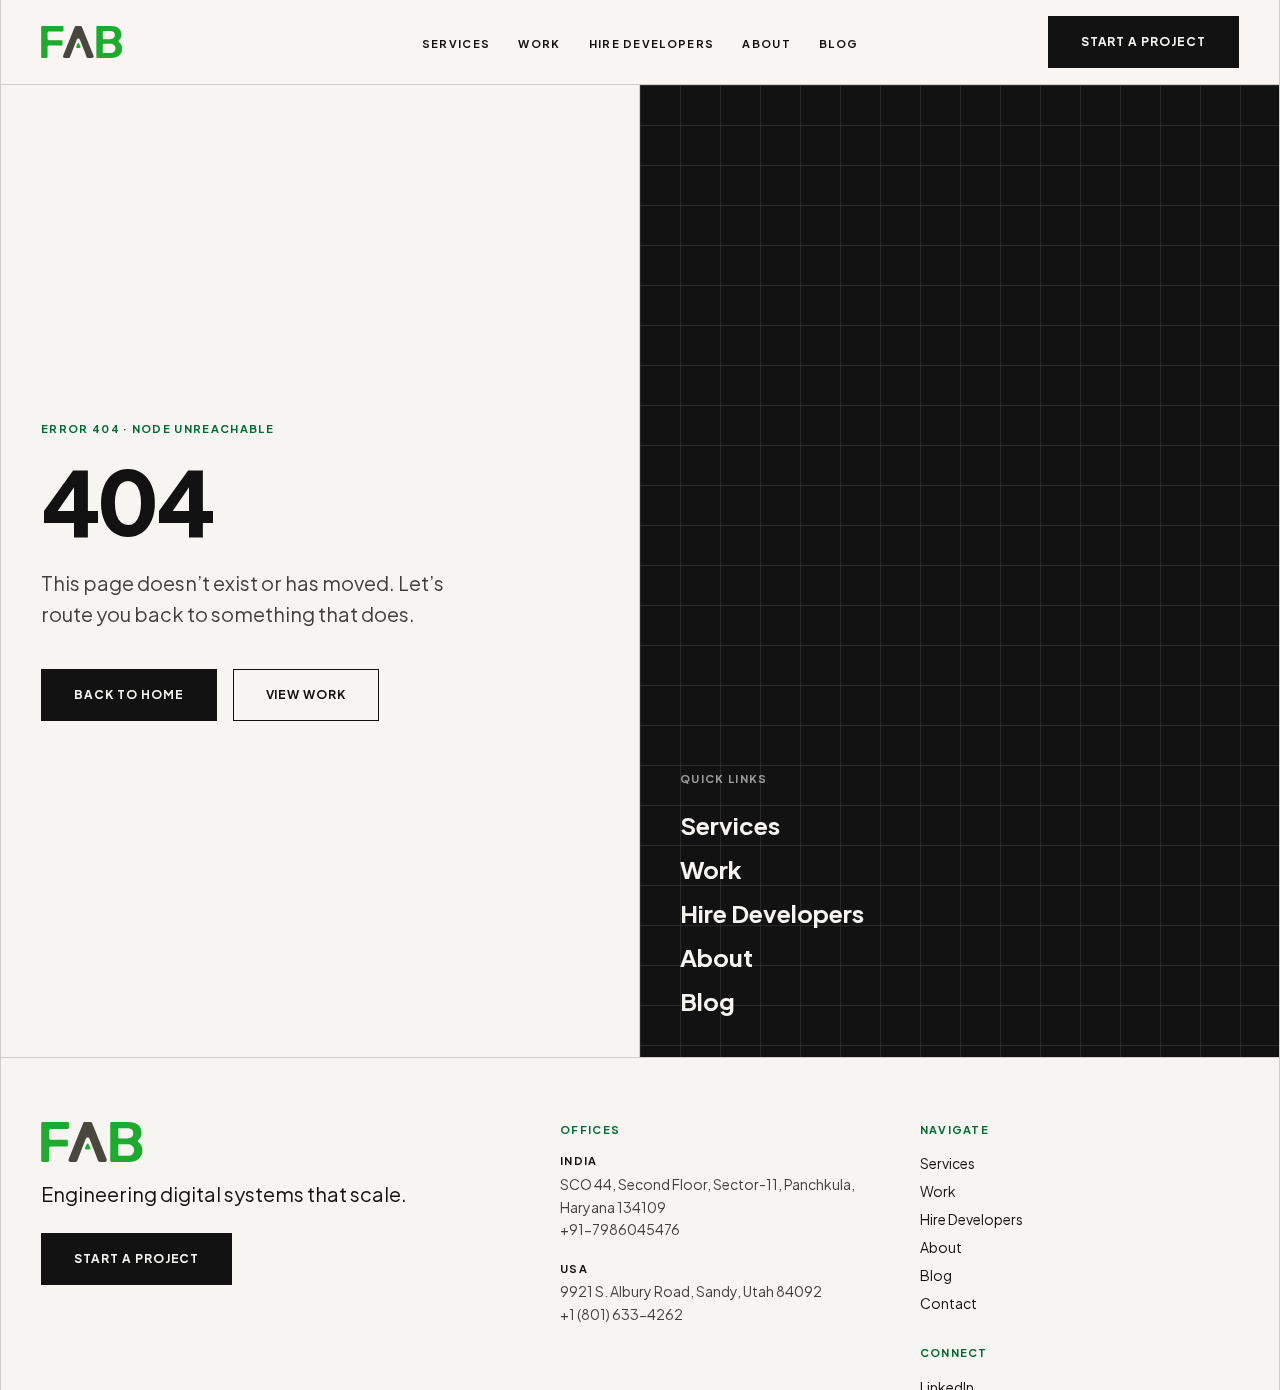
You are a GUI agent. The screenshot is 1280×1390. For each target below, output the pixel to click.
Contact (948, 1303)
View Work (306, 694)
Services (456, 43)
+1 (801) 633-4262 (621, 1314)
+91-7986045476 (620, 1229)
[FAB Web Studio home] (81, 42)
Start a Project (1143, 41)
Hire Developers (652, 43)
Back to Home (129, 694)
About (766, 43)
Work (539, 43)
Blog (838, 43)
